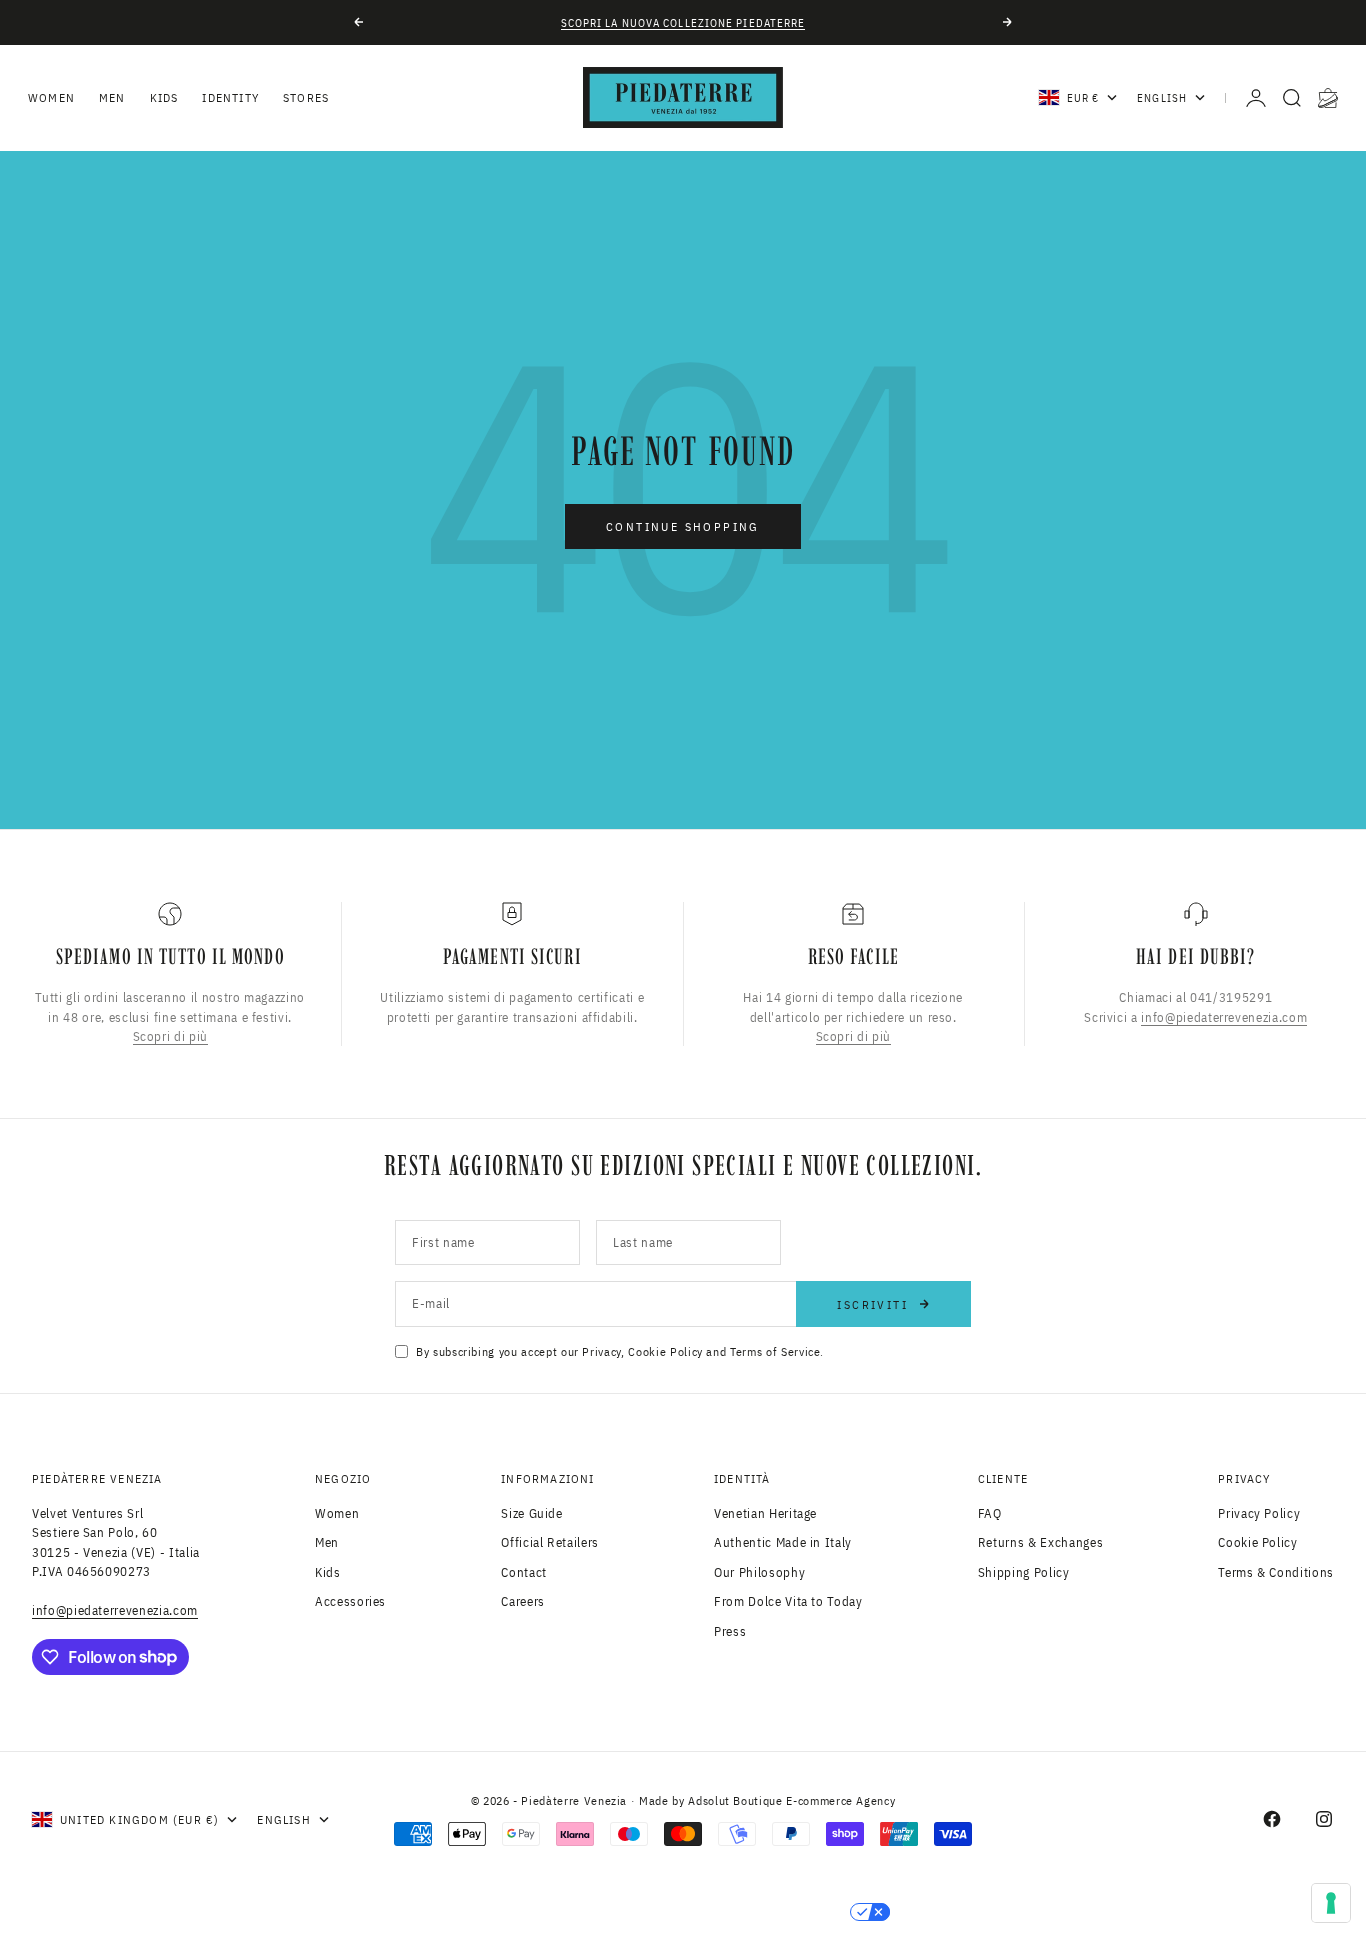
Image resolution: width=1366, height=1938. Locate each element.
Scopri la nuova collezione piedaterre (683, 23)
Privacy (601, 1351)
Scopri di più (170, 1036)
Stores (306, 97)
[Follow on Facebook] (1272, 1819)
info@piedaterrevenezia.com (1224, 1016)
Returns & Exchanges (1040, 1542)
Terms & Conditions (1276, 1572)
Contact (524, 1572)
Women (51, 97)
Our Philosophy (759, 1572)
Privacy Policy (1259, 1513)
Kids (164, 97)
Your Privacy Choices (755, 1912)
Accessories (350, 1601)
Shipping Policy (1024, 1572)
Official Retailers (550, 1542)
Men (112, 97)
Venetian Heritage (765, 1513)
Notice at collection (557, 1912)
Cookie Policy (665, 1351)
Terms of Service (775, 1351)
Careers (523, 1601)
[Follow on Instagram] (1324, 1819)
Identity (230, 97)
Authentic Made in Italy (783, 1542)
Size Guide (532, 1513)
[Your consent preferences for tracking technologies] (1331, 1903)
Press (730, 1631)
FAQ (990, 1513)
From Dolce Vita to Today (788, 1601)
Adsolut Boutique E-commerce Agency (791, 1800)
